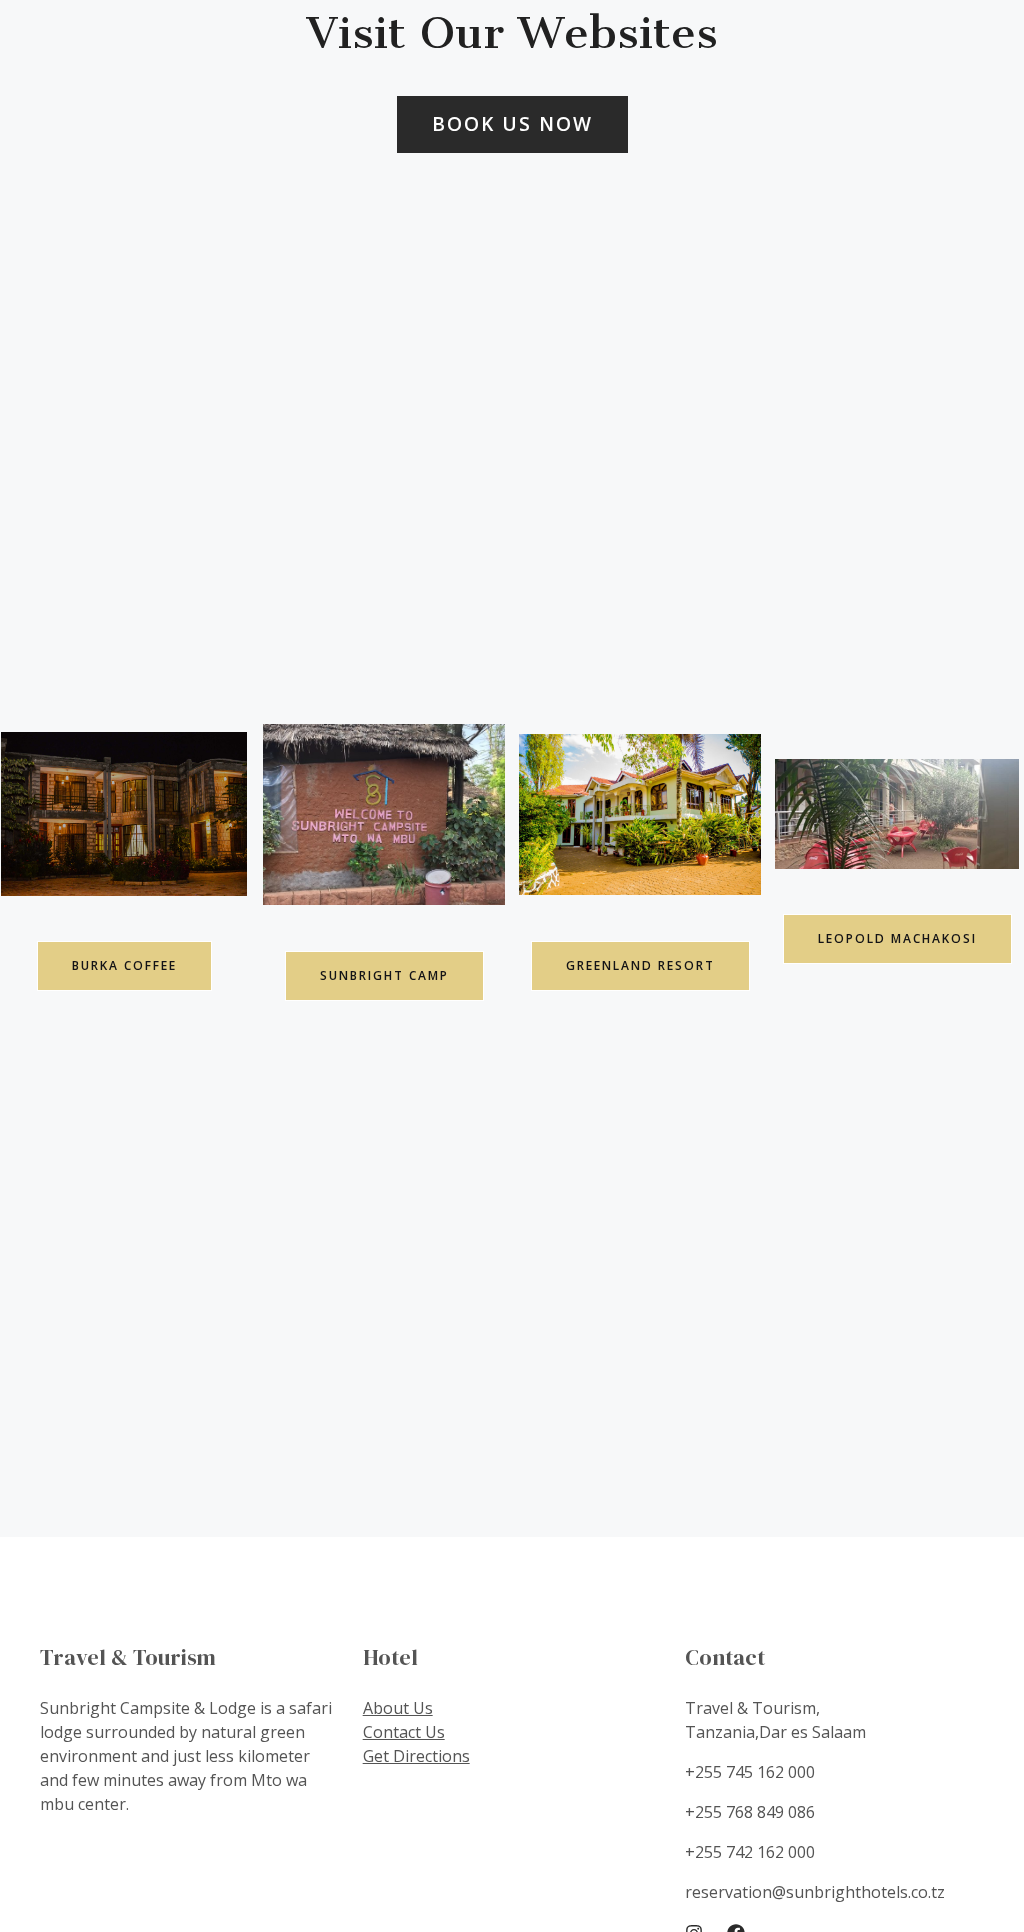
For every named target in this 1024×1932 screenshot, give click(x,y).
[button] (512, 124)
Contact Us (404, 1732)
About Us (398, 1708)
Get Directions (416, 1756)
